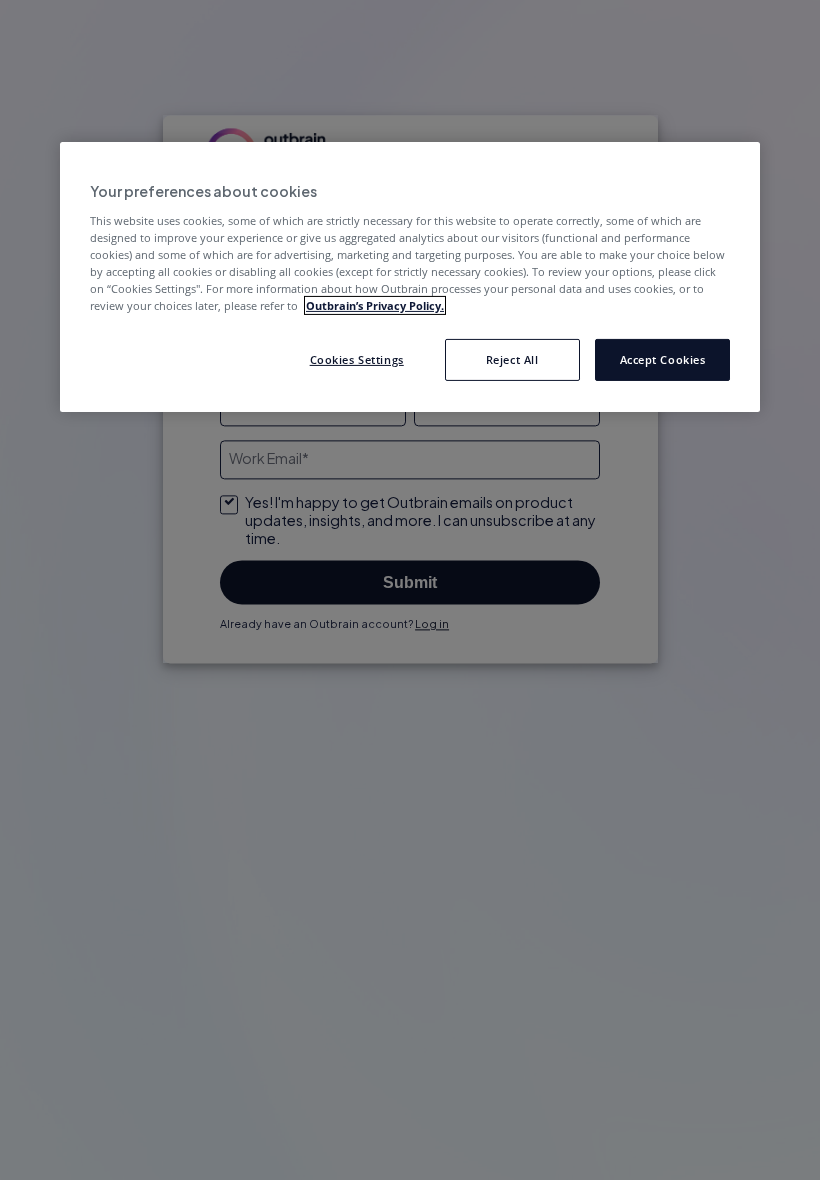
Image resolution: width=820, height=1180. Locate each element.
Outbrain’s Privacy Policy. (375, 305)
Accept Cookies (663, 359)
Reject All (512, 359)
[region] (410, 277)
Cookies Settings (357, 359)
